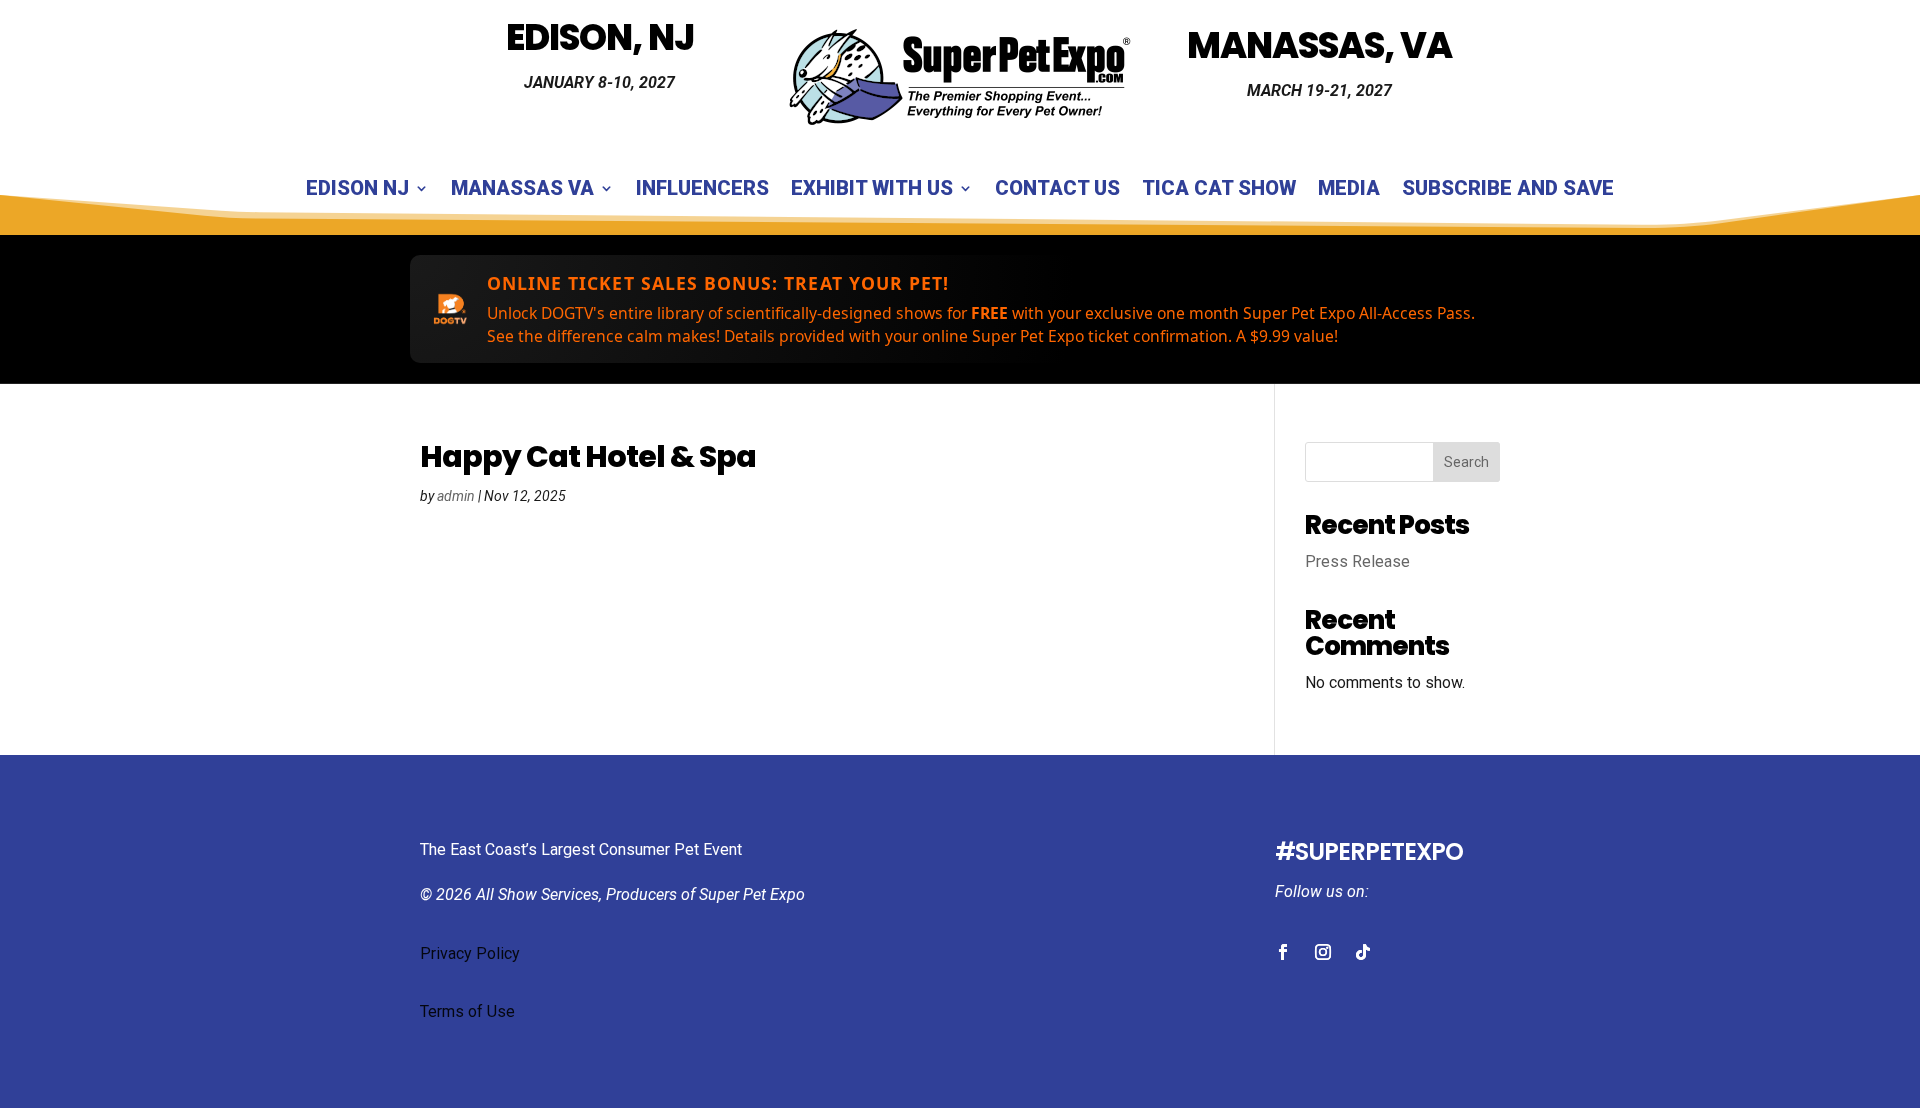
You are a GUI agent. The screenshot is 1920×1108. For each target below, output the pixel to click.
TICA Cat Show (1219, 190)
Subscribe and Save (1508, 190)
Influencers (702, 190)
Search (1466, 462)
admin (456, 496)
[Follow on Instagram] (1323, 952)
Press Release (1357, 561)
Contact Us (1057, 190)
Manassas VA (522, 190)
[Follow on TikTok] (1363, 952)
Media (1349, 190)
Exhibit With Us (872, 190)
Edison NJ (357, 190)
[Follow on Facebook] (1283, 952)
